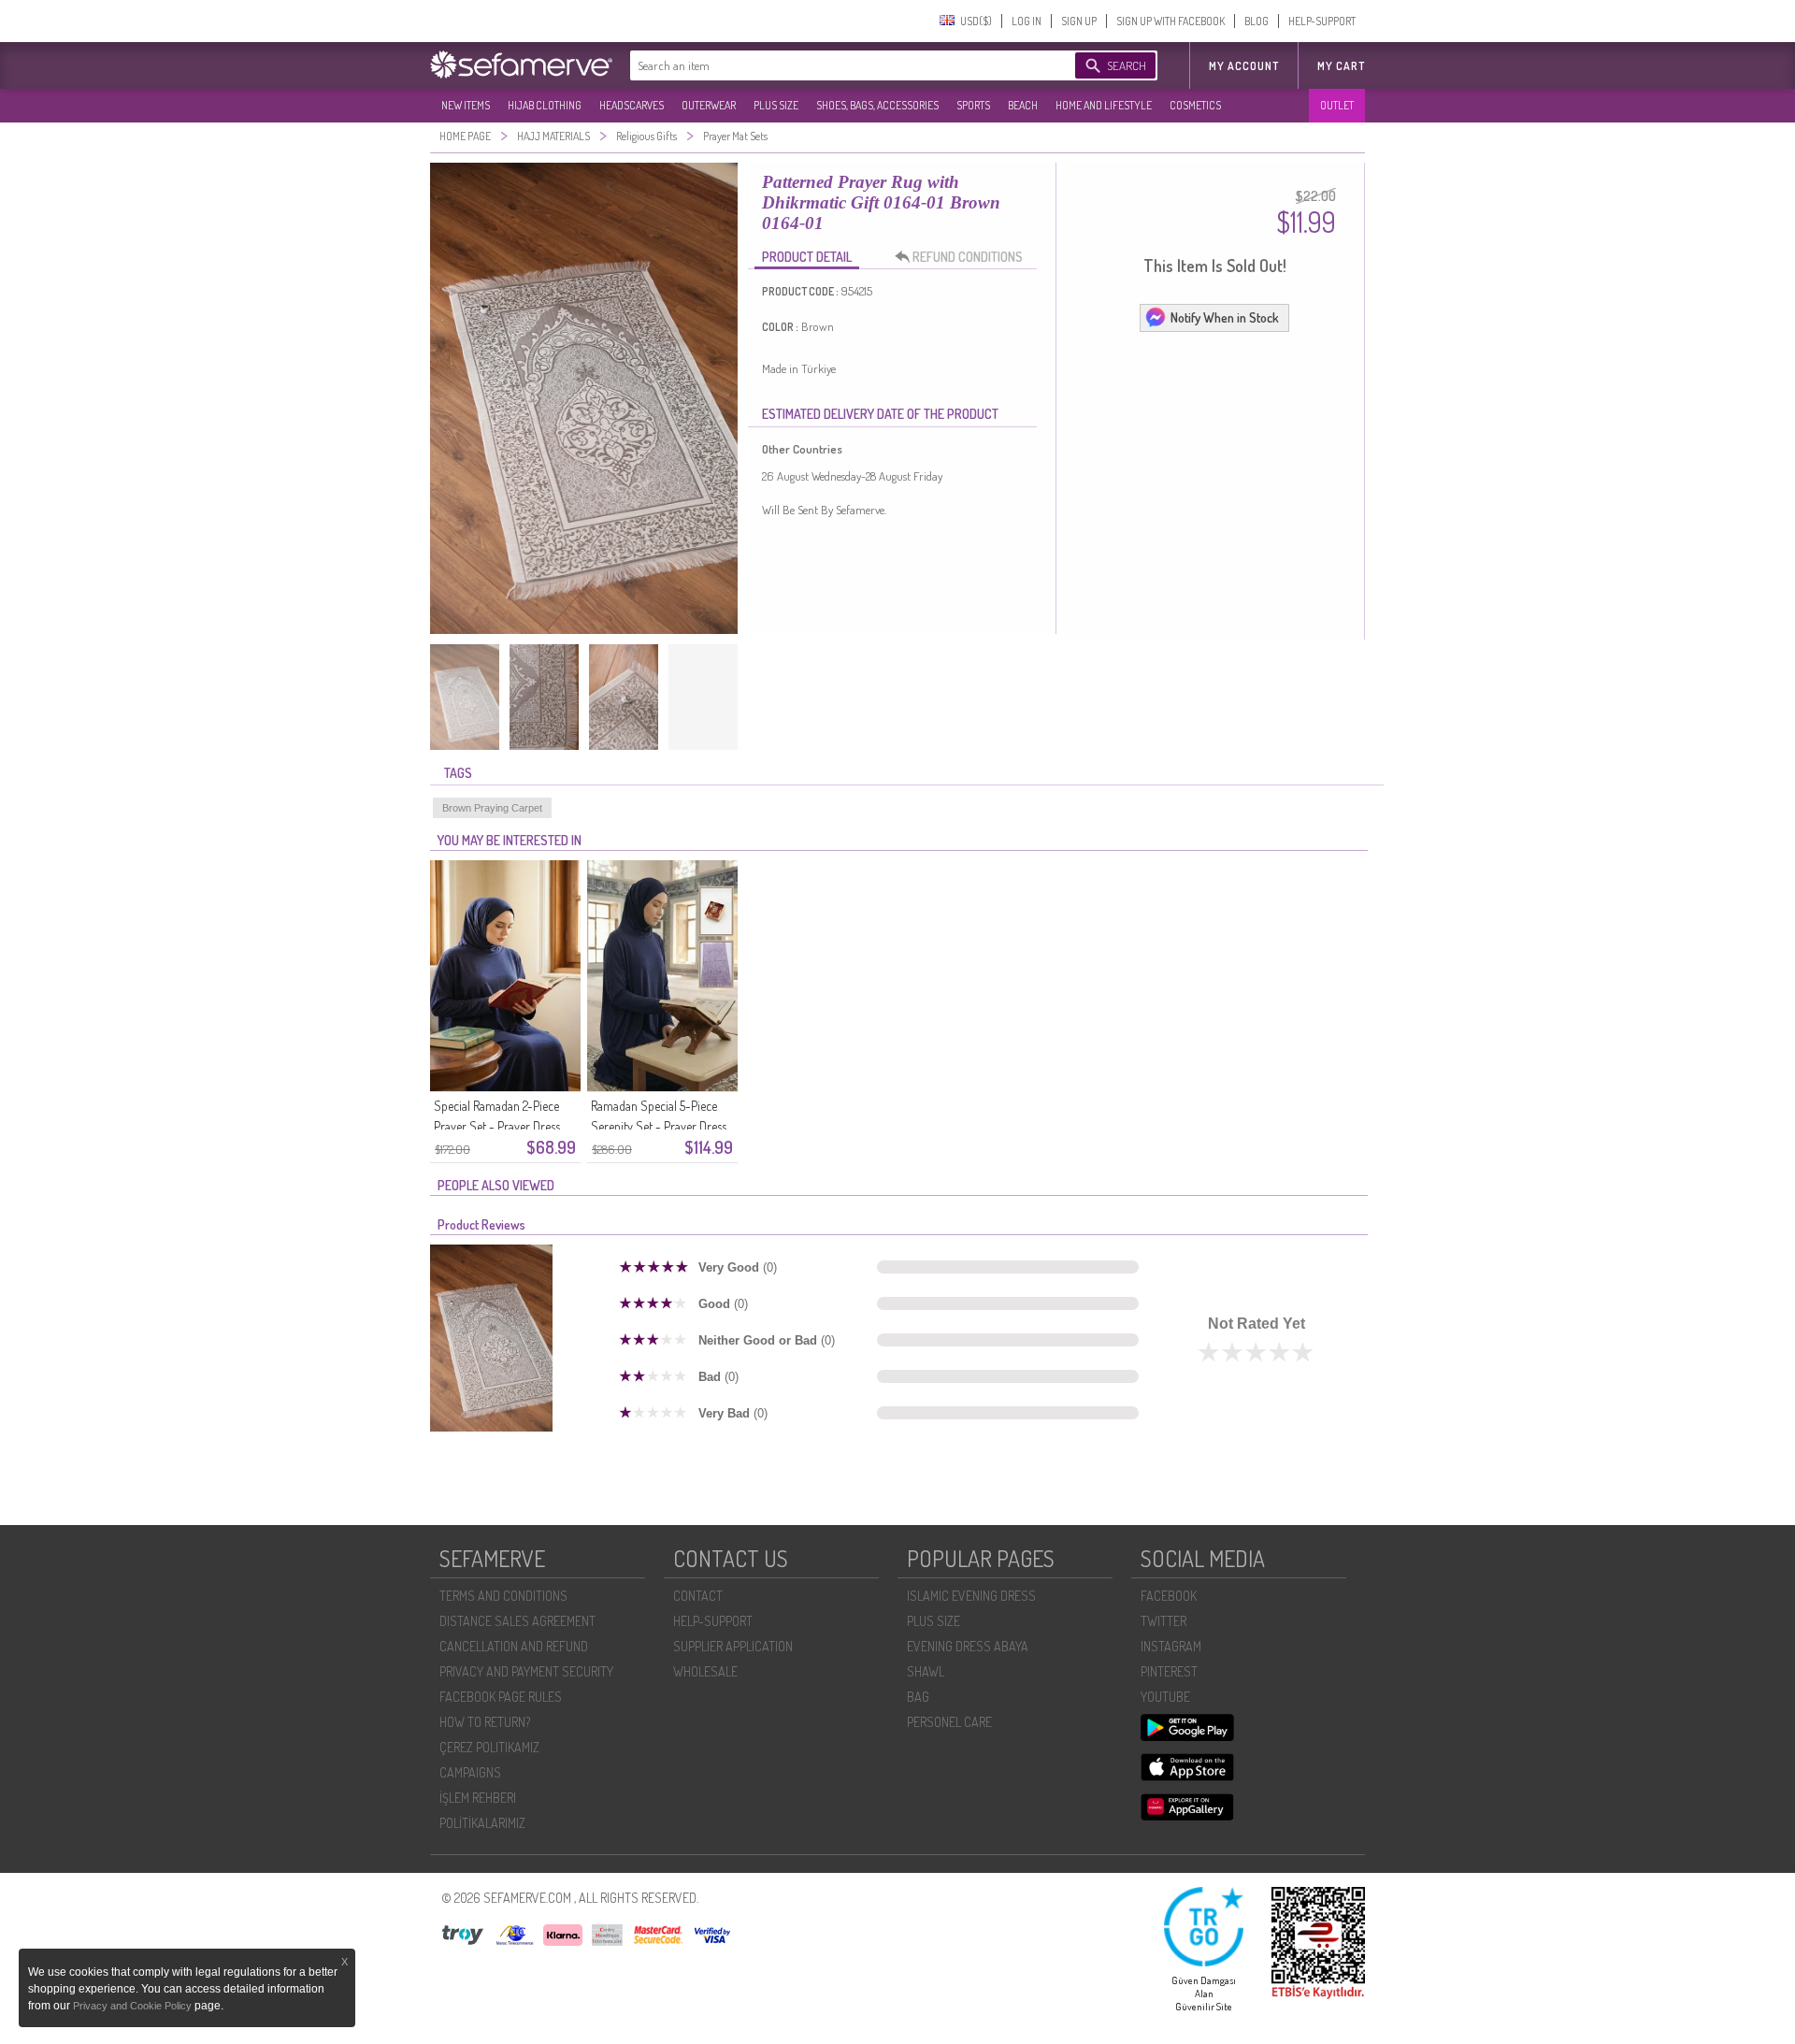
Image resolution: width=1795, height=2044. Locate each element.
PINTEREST (1169, 1671)
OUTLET (1337, 105)
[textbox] (834, 65)
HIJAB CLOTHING (545, 105)
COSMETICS (1195, 105)
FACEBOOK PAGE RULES (501, 1697)
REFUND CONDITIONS (968, 257)
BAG (918, 1697)
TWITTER (1163, 1621)
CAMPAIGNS (470, 1772)
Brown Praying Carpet (492, 808)
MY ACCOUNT (1244, 66)
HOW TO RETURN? (485, 1722)
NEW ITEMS (466, 105)
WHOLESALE (705, 1671)
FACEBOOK (1169, 1596)
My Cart (1341, 66)
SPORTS (973, 105)
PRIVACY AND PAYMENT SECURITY (526, 1671)
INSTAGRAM (1171, 1646)
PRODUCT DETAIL (807, 257)
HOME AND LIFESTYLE (1104, 105)
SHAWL (926, 1671)
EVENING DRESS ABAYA (968, 1646)
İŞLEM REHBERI (478, 1798)
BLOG (1256, 21)
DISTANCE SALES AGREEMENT (517, 1621)
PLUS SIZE (776, 105)
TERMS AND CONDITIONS (503, 1596)
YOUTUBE (1165, 1697)
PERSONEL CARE (949, 1722)
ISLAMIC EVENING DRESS (971, 1596)
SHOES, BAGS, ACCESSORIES (877, 105)
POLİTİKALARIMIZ (482, 1823)
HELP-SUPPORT (1322, 21)
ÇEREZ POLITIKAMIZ (489, 1747)
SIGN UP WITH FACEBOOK (1170, 21)
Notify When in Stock (1225, 317)
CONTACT (698, 1596)
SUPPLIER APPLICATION (733, 1646)
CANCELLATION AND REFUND (514, 1646)
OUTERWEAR (709, 105)
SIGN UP (1079, 21)
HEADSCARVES (632, 105)
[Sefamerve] (525, 65)
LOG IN (1027, 21)
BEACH (1023, 105)
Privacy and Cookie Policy (134, 2006)
